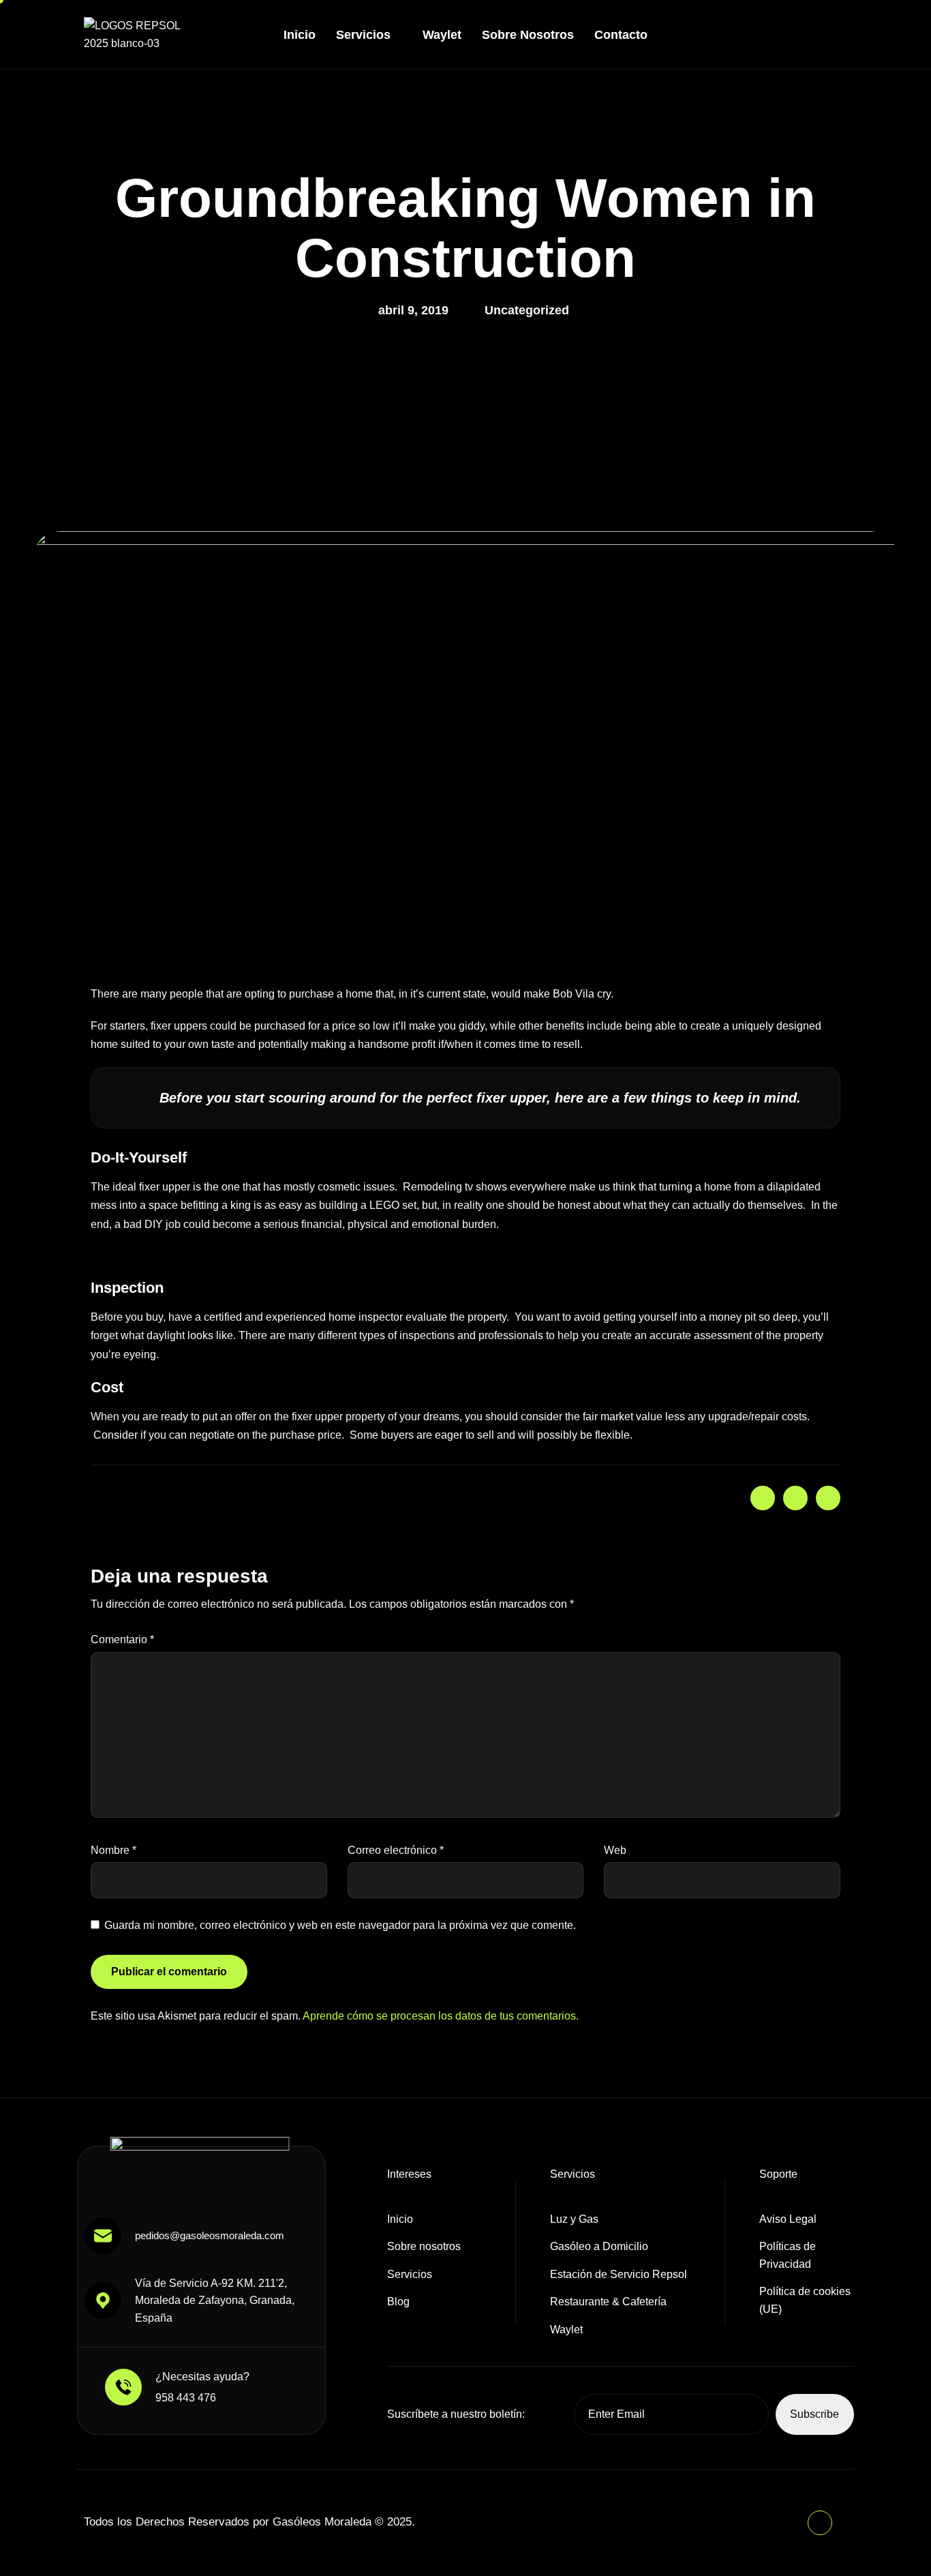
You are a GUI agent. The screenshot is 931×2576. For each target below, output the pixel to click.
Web (615, 1850)
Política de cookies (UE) (805, 2300)
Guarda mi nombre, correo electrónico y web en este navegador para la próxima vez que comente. (340, 1925)
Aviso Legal (788, 2219)
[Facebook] (840, 32)
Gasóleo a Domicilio (599, 2246)
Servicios (363, 35)
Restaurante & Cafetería (608, 2302)
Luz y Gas (574, 2219)
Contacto (621, 35)
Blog (398, 2302)
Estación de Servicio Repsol (619, 2274)
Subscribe (814, 2414)
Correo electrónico (396, 1850)
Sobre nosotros (528, 35)
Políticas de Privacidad (788, 2255)
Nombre (113, 1850)
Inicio (300, 35)
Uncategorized (527, 310)
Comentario (122, 1639)
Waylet (442, 35)
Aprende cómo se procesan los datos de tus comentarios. (441, 2016)
